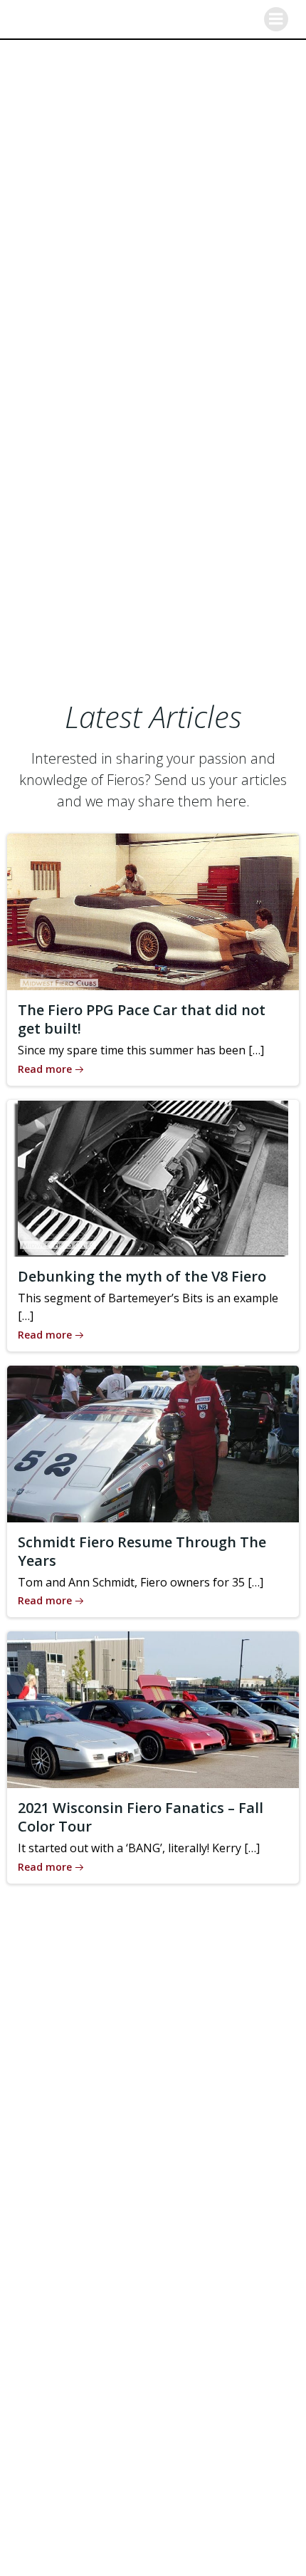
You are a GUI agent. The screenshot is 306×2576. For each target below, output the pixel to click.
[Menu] (276, 19)
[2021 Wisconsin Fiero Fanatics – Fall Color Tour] (153, 1709)
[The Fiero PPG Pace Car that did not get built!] (153, 910)
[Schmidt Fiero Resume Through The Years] (153, 1443)
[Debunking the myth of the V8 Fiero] (153, 1177)
